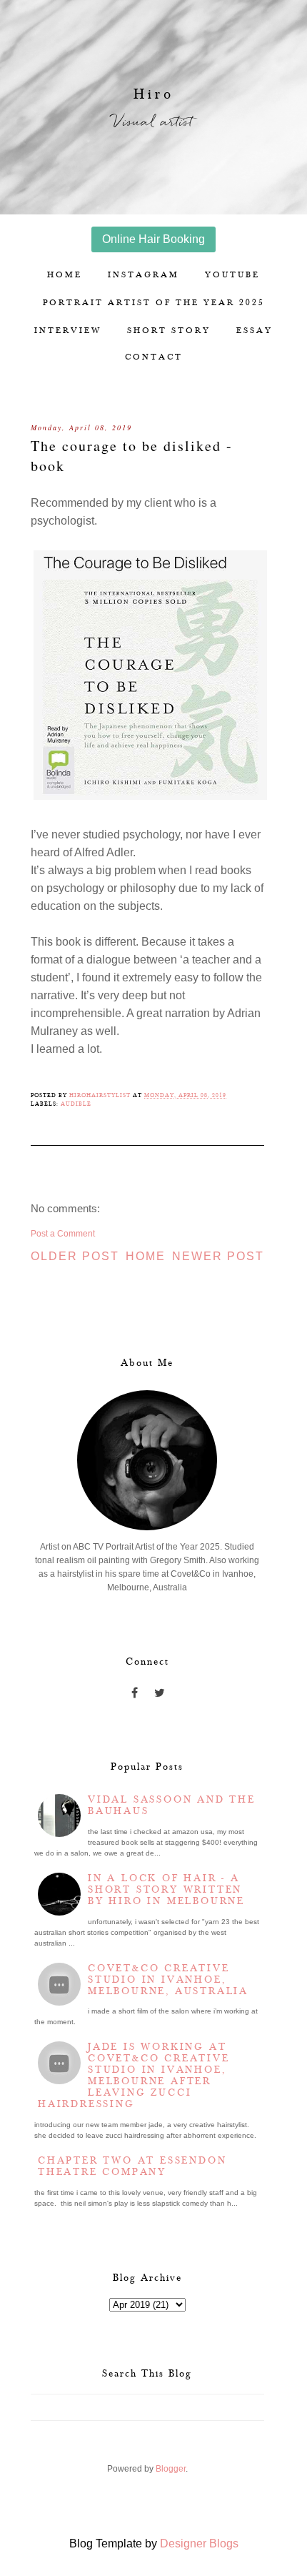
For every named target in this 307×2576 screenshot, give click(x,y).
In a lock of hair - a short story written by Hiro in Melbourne (166, 1890)
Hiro (154, 94)
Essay (255, 331)
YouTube (232, 275)
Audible (76, 1104)
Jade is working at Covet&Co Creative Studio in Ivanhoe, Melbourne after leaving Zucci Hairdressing (134, 2076)
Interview (68, 331)
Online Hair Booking (153, 239)
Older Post (75, 1256)
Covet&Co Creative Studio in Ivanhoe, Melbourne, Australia (168, 1980)
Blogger (171, 2469)
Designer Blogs (199, 2543)
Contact (154, 357)
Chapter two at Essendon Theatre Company (132, 2166)
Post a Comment (63, 1234)
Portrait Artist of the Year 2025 (154, 303)
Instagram (144, 275)
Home (65, 275)
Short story (169, 331)
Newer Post (218, 1256)
